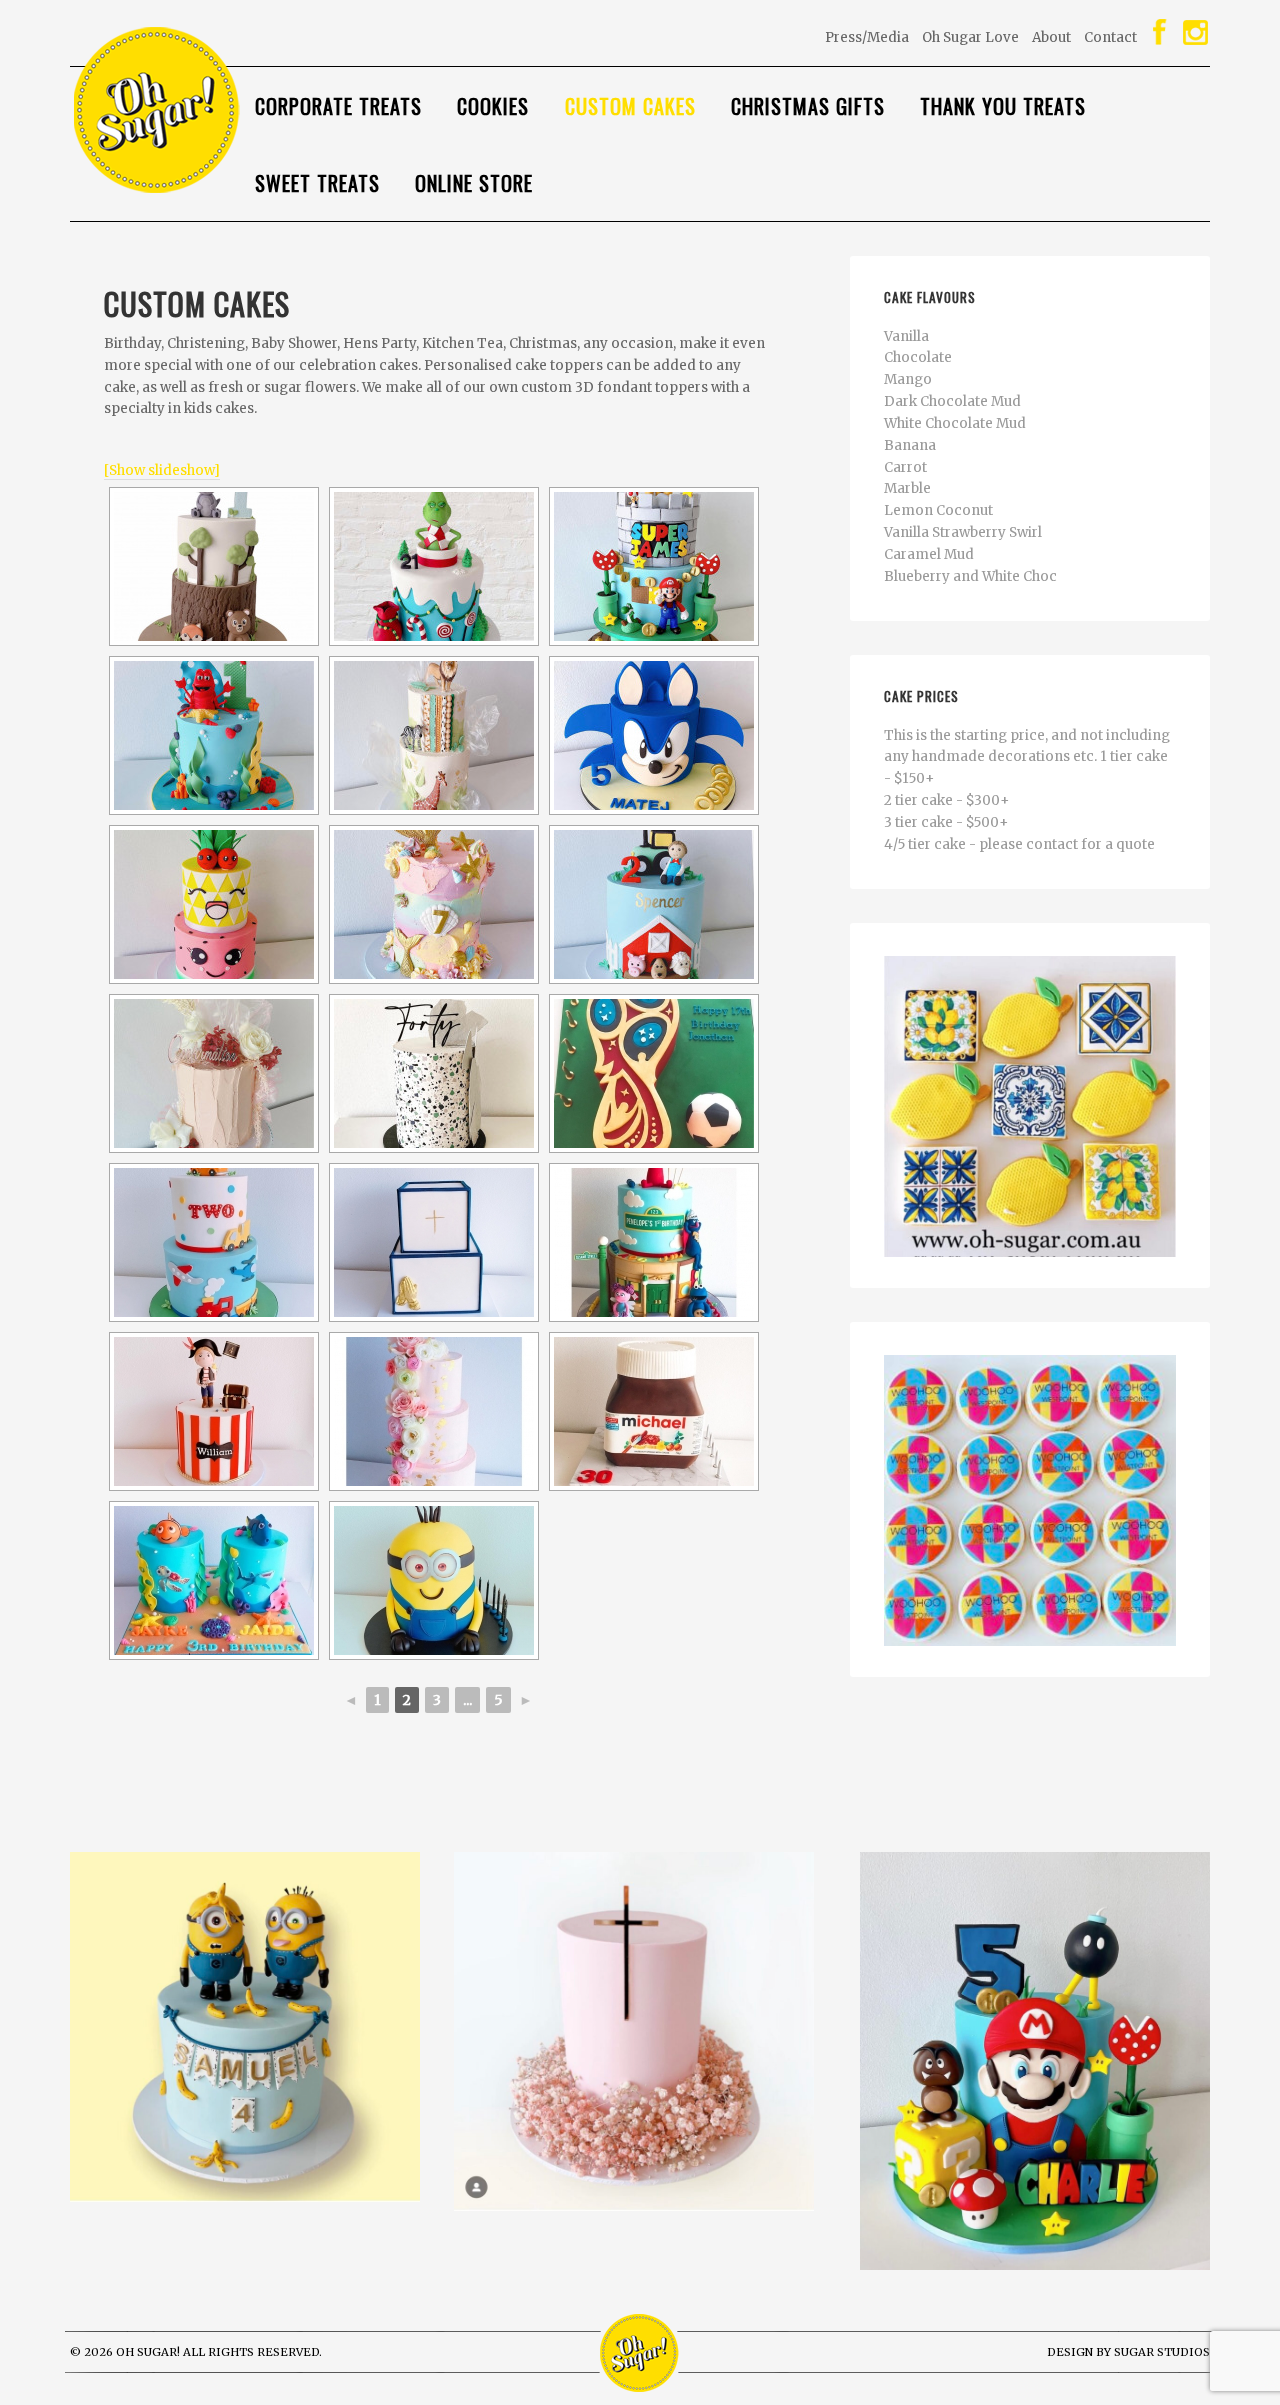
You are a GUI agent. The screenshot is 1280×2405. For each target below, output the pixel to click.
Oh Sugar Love (970, 37)
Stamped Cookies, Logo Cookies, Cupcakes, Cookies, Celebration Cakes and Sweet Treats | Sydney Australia (230, 110)
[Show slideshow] (162, 470)
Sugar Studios (1162, 2352)
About (1051, 37)
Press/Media (867, 37)
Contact (1110, 37)
